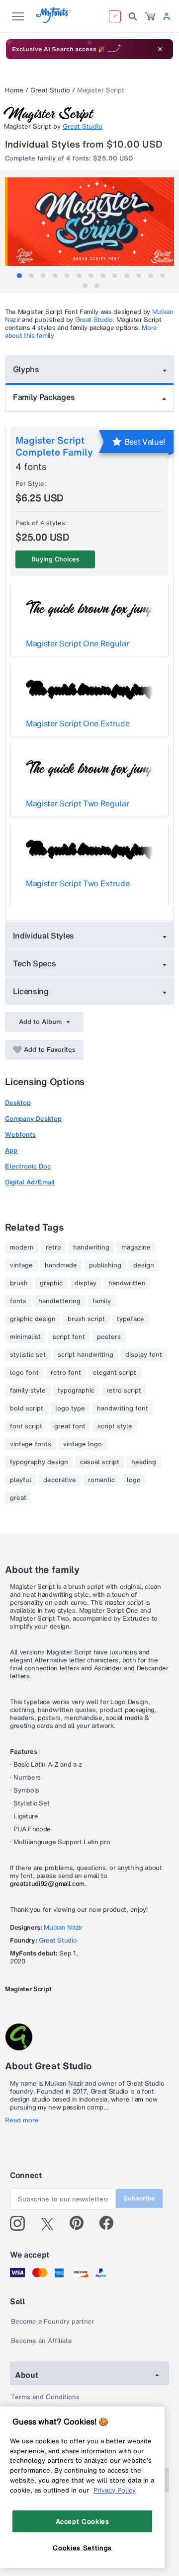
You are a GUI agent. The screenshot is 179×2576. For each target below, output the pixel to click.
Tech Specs (35, 963)
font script (26, 1426)
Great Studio (50, 90)
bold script (27, 1408)
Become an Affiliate (42, 2341)
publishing (105, 1265)
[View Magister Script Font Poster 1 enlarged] (91, 222)
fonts (18, 1301)
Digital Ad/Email (30, 1182)
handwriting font (123, 1408)
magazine (136, 1248)
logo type (70, 1408)
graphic (51, 1283)
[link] (150, 16)
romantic (101, 1480)
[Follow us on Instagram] (21, 2223)
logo (134, 1480)
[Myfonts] (52, 20)
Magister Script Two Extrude (78, 883)
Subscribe (139, 2198)
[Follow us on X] (51, 2223)
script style (115, 1426)
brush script (86, 1319)
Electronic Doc (28, 1166)
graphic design (33, 1319)
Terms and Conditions (45, 2397)
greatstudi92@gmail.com (47, 1884)
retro (53, 1248)
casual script (100, 1462)
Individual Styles (44, 936)
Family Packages (44, 397)
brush (19, 1283)
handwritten (127, 1283)
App (11, 1150)
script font (69, 1337)
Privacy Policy (115, 2490)
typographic (76, 1391)
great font (70, 1426)
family (102, 1301)
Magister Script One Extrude (78, 723)
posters (109, 1337)
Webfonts (20, 1134)
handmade (61, 1265)
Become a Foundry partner (53, 2321)
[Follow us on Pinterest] (81, 2223)
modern (22, 1248)
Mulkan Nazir (63, 1927)
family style (28, 1391)
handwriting (91, 1248)
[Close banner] (160, 49)
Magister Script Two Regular (77, 803)
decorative (60, 1480)
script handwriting (86, 1355)
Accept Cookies (83, 2521)
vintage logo (83, 1444)
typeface (131, 1319)
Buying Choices (55, 559)
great (18, 1498)
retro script (124, 1391)
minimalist (25, 1337)
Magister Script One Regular (77, 643)
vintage (21, 1265)
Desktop (18, 1103)
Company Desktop (33, 1119)
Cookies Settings (82, 2548)
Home (14, 90)
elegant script (115, 1373)
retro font (66, 1373)
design (144, 1265)
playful (21, 1480)
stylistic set (28, 1355)
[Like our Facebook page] (111, 2223)
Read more (22, 2120)
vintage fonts (31, 1444)
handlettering (59, 1301)
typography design (39, 1462)
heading (144, 1462)
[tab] (19, 276)
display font (144, 1355)
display (86, 1283)
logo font (24, 1373)
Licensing (31, 991)
